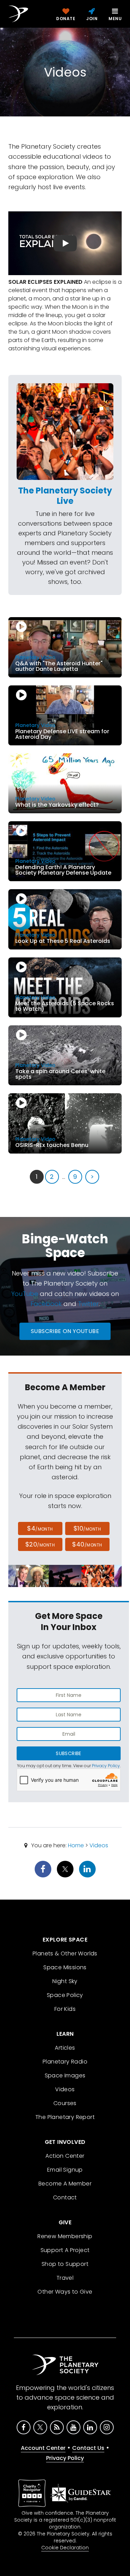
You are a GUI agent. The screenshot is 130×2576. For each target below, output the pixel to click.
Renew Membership (65, 2236)
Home (76, 1845)
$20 (40, 1544)
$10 (87, 1528)
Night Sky (65, 1981)
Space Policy (65, 1995)
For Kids (65, 2009)
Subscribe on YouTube (65, 1331)
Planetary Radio (65, 2062)
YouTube (25, 1294)
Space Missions (65, 1967)
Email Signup (65, 2170)
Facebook (46, 1304)
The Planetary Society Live (65, 496)
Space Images (65, 2075)
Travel (65, 2278)
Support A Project (65, 2250)
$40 (87, 1544)
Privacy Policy (106, 1766)
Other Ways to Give (65, 2292)
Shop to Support (65, 2264)
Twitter (88, 1304)
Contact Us (88, 2448)
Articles (65, 2048)
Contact (65, 2197)
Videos (99, 1845)
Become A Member (65, 2184)
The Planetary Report (65, 2117)
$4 (40, 1528)
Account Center (43, 2448)
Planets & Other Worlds (65, 1953)
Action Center (65, 2156)
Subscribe (68, 1753)
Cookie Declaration (65, 2548)
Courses (65, 2103)
